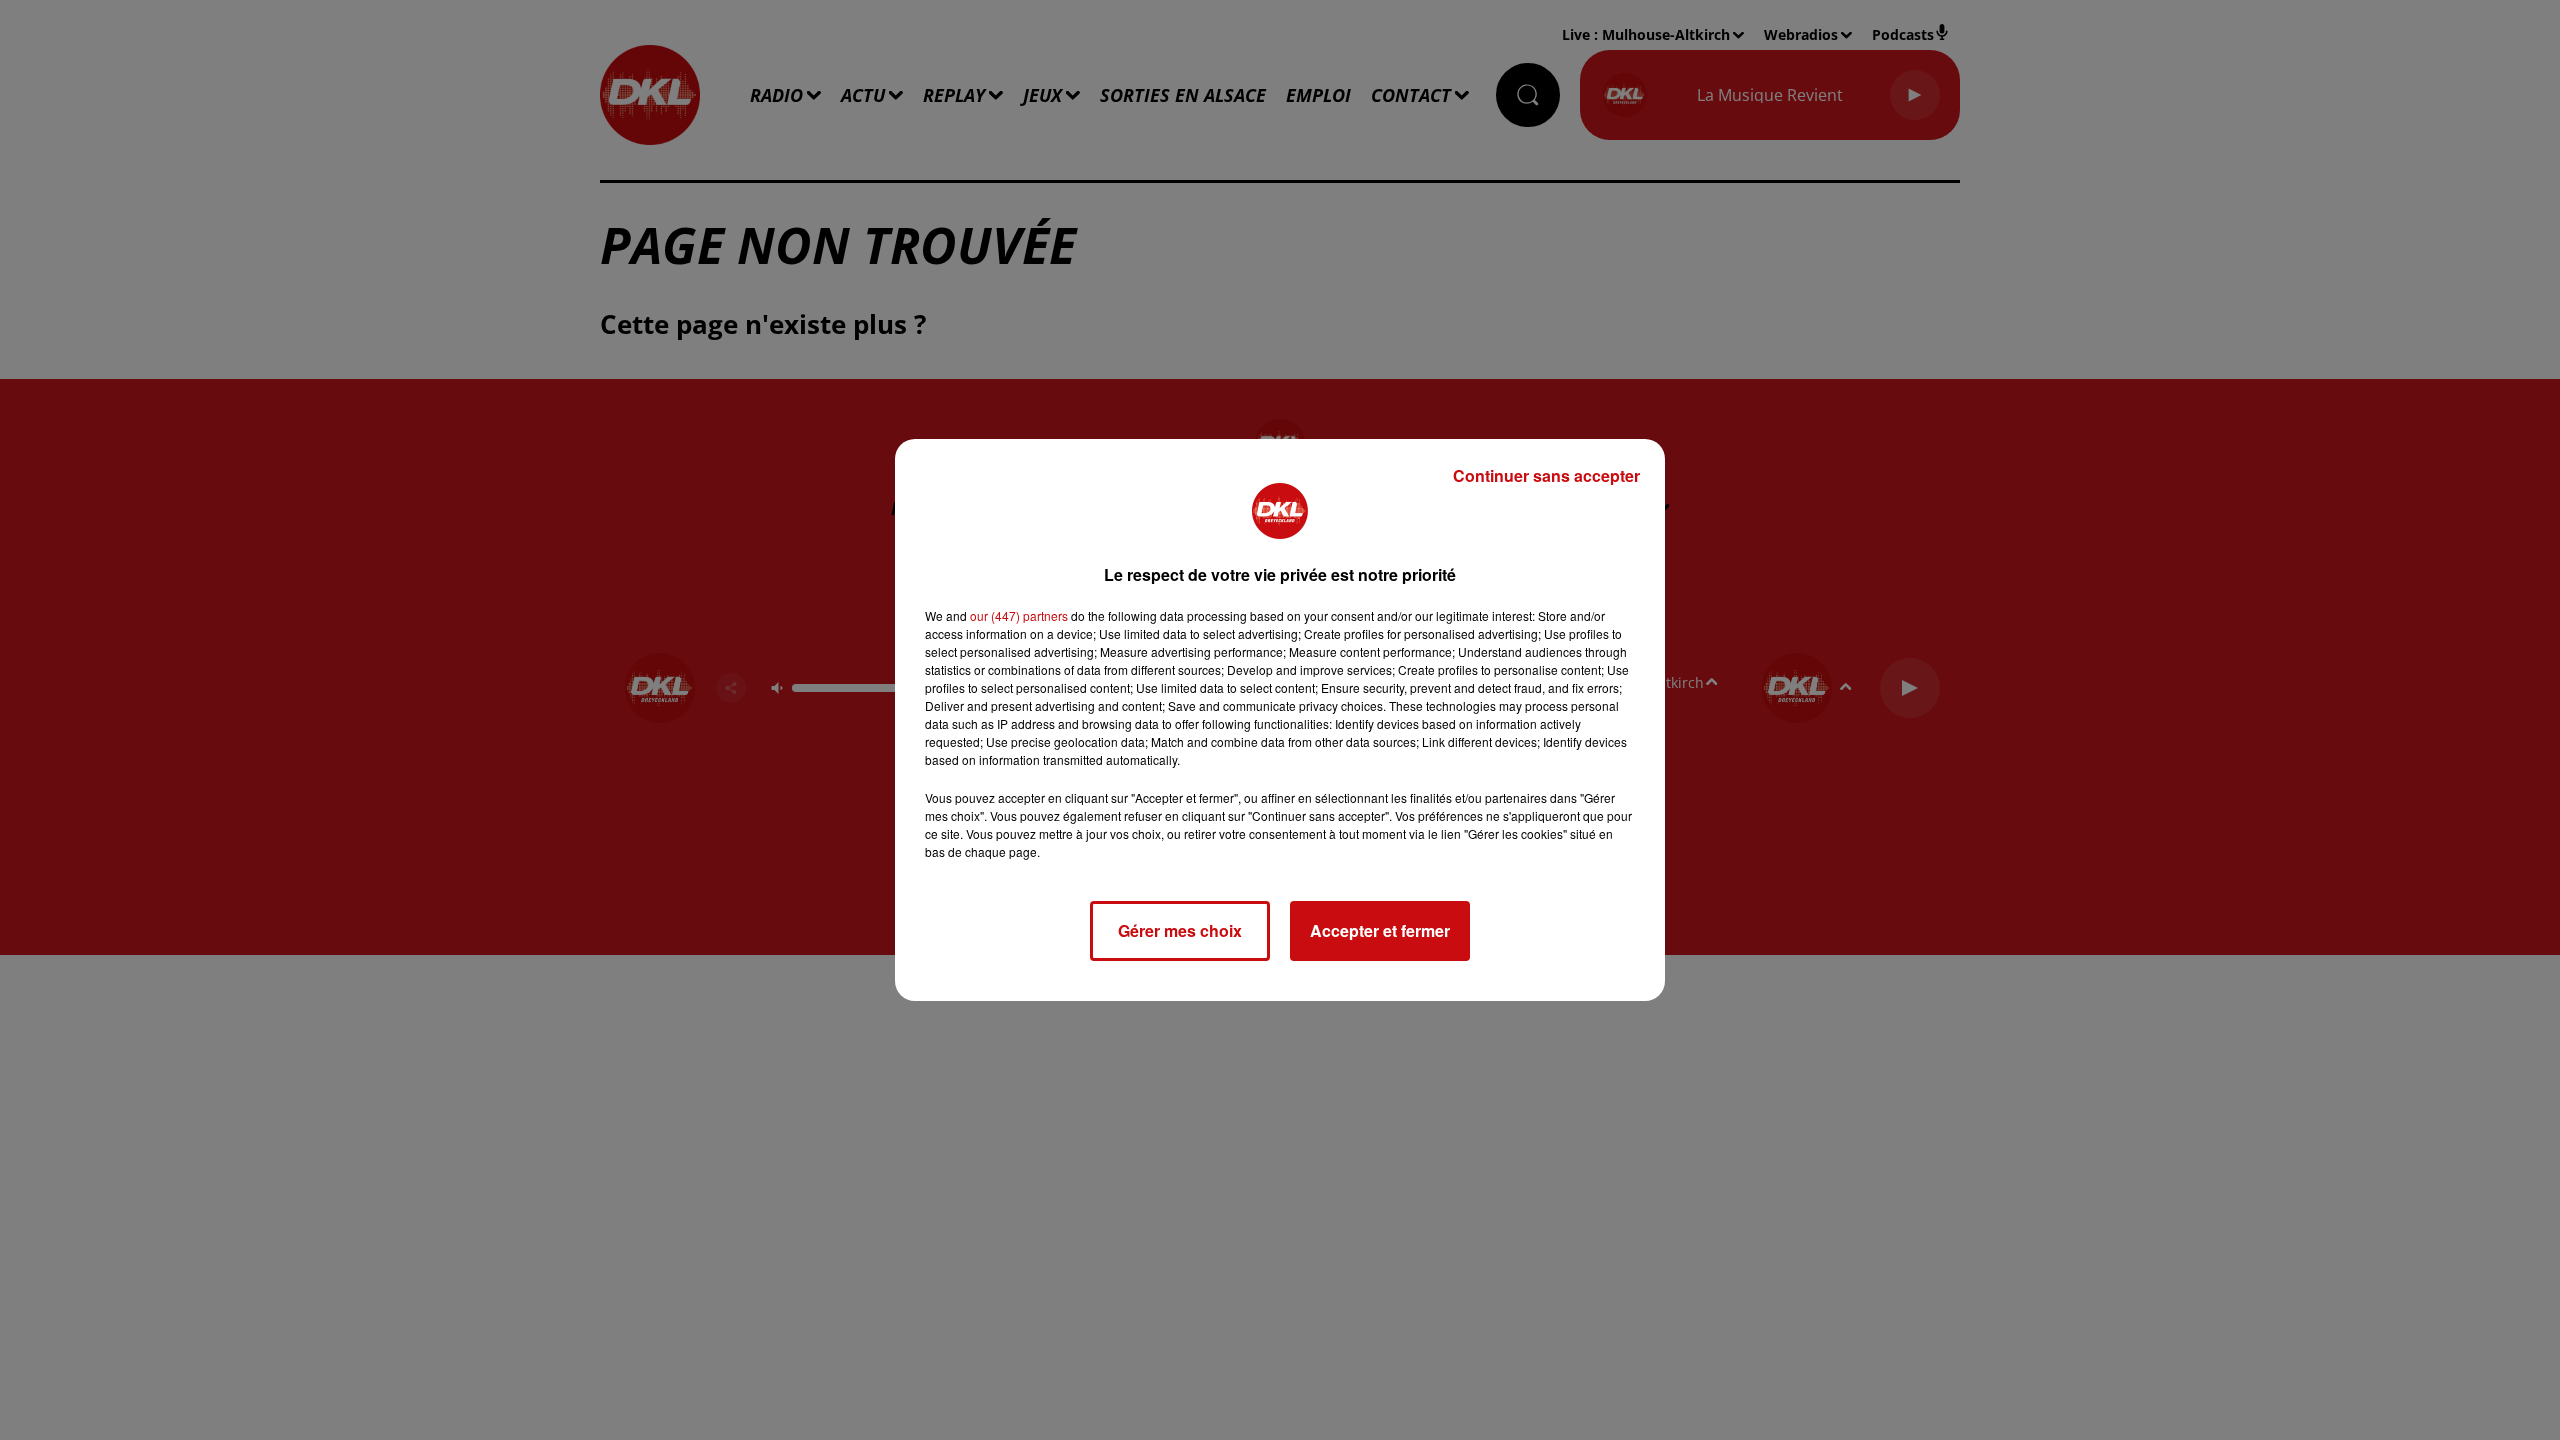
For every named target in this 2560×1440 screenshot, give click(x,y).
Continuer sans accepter (1546, 475)
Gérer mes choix (1180, 930)
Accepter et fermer (1380, 930)
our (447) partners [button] (1019, 615)
